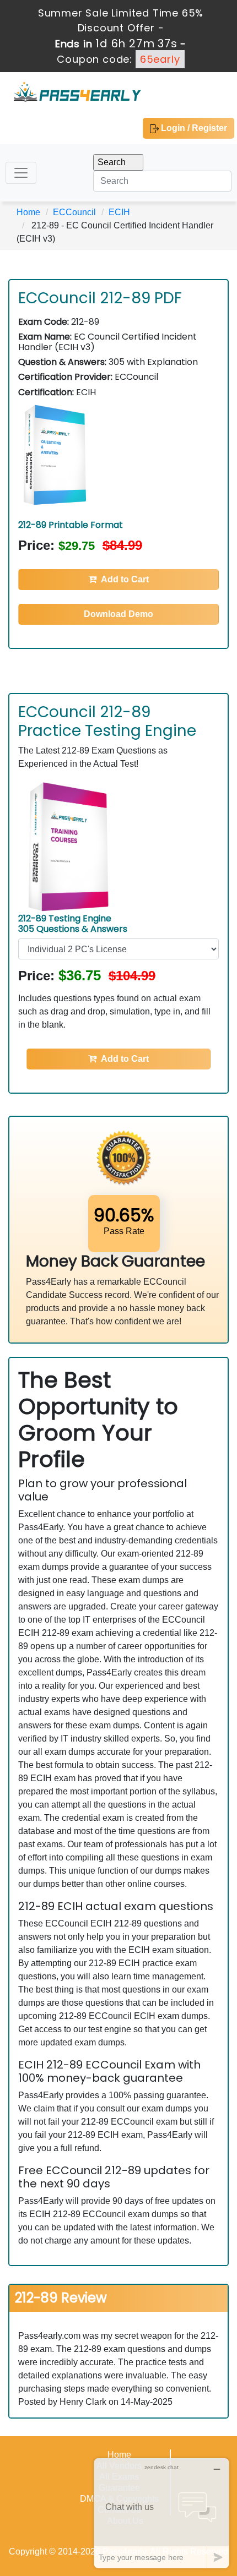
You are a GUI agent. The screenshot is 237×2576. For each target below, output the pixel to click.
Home (28, 212)
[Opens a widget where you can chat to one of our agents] (161, 2513)
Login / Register (193, 128)
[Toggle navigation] (21, 173)
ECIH (119, 212)
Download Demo (118, 614)
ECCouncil (74, 212)
